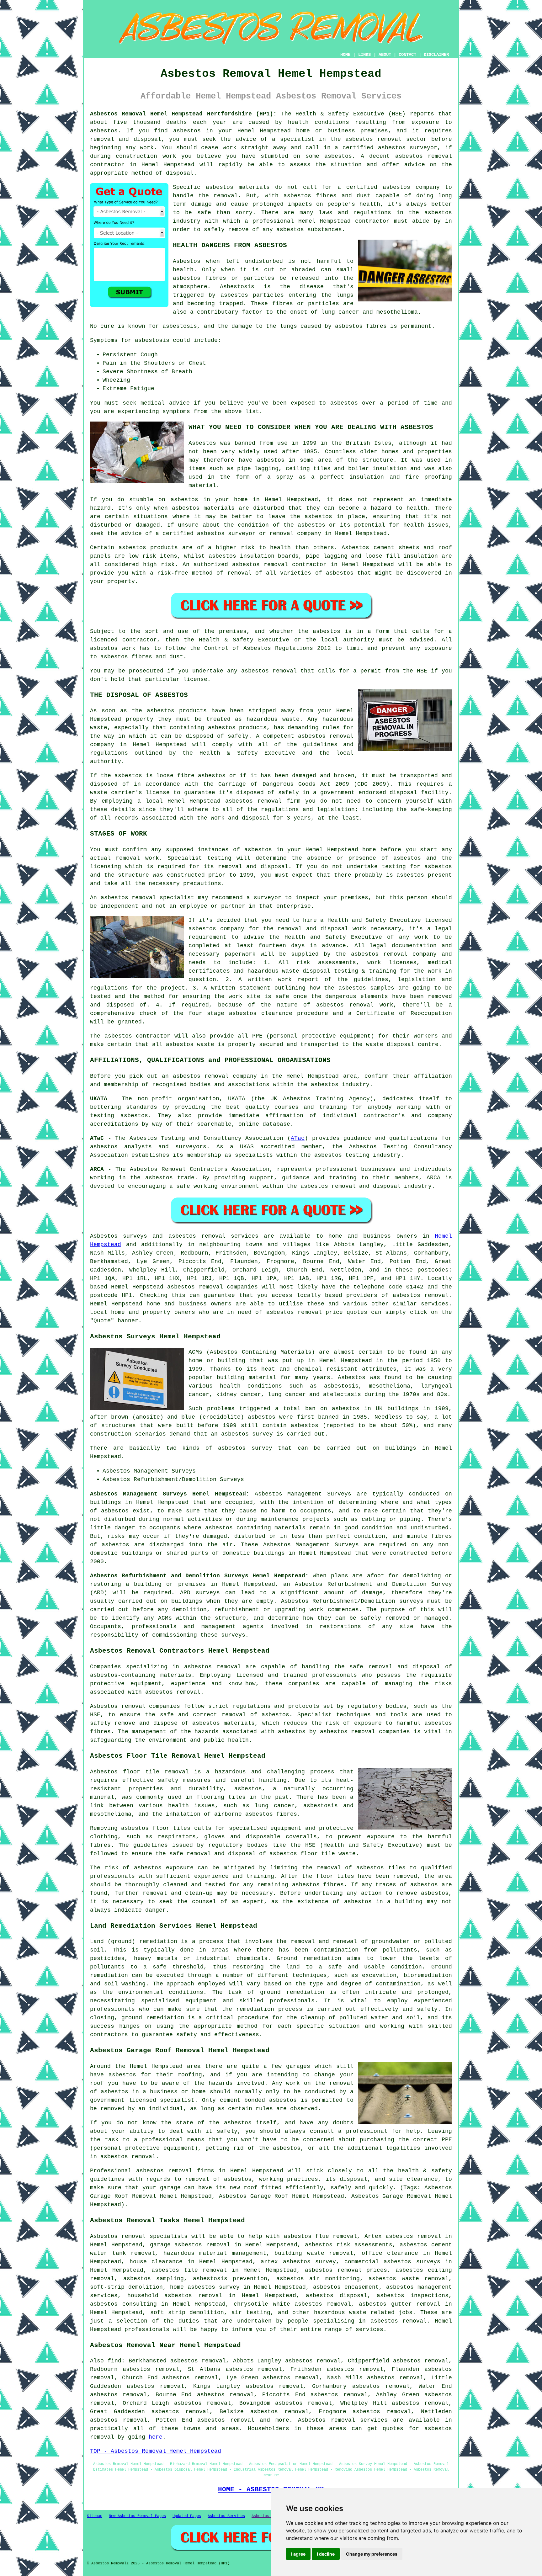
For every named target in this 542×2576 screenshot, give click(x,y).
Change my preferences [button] (372, 2554)
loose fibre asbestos (191, 776)
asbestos (187, 131)
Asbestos (187, 261)
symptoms (176, 412)
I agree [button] (298, 2554)
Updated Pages (187, 2516)
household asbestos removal (175, 2296)
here (156, 2437)
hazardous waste (273, 719)
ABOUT (385, 55)
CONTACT (407, 55)
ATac (298, 1138)
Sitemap (95, 2516)
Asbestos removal (118, 2236)
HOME (345, 55)
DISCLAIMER (436, 55)
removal (282, 534)
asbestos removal (424, 156)
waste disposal (390, 1044)
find (114, 2361)
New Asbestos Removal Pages (137, 2516)
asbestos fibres (361, 326)
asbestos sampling (154, 2279)
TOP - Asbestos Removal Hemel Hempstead (156, 2451)
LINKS (364, 55)
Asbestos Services (226, 2516)
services (435, 1304)
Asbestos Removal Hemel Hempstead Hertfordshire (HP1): (183, 114)
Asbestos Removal (269, 2516)
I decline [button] (326, 2554)
